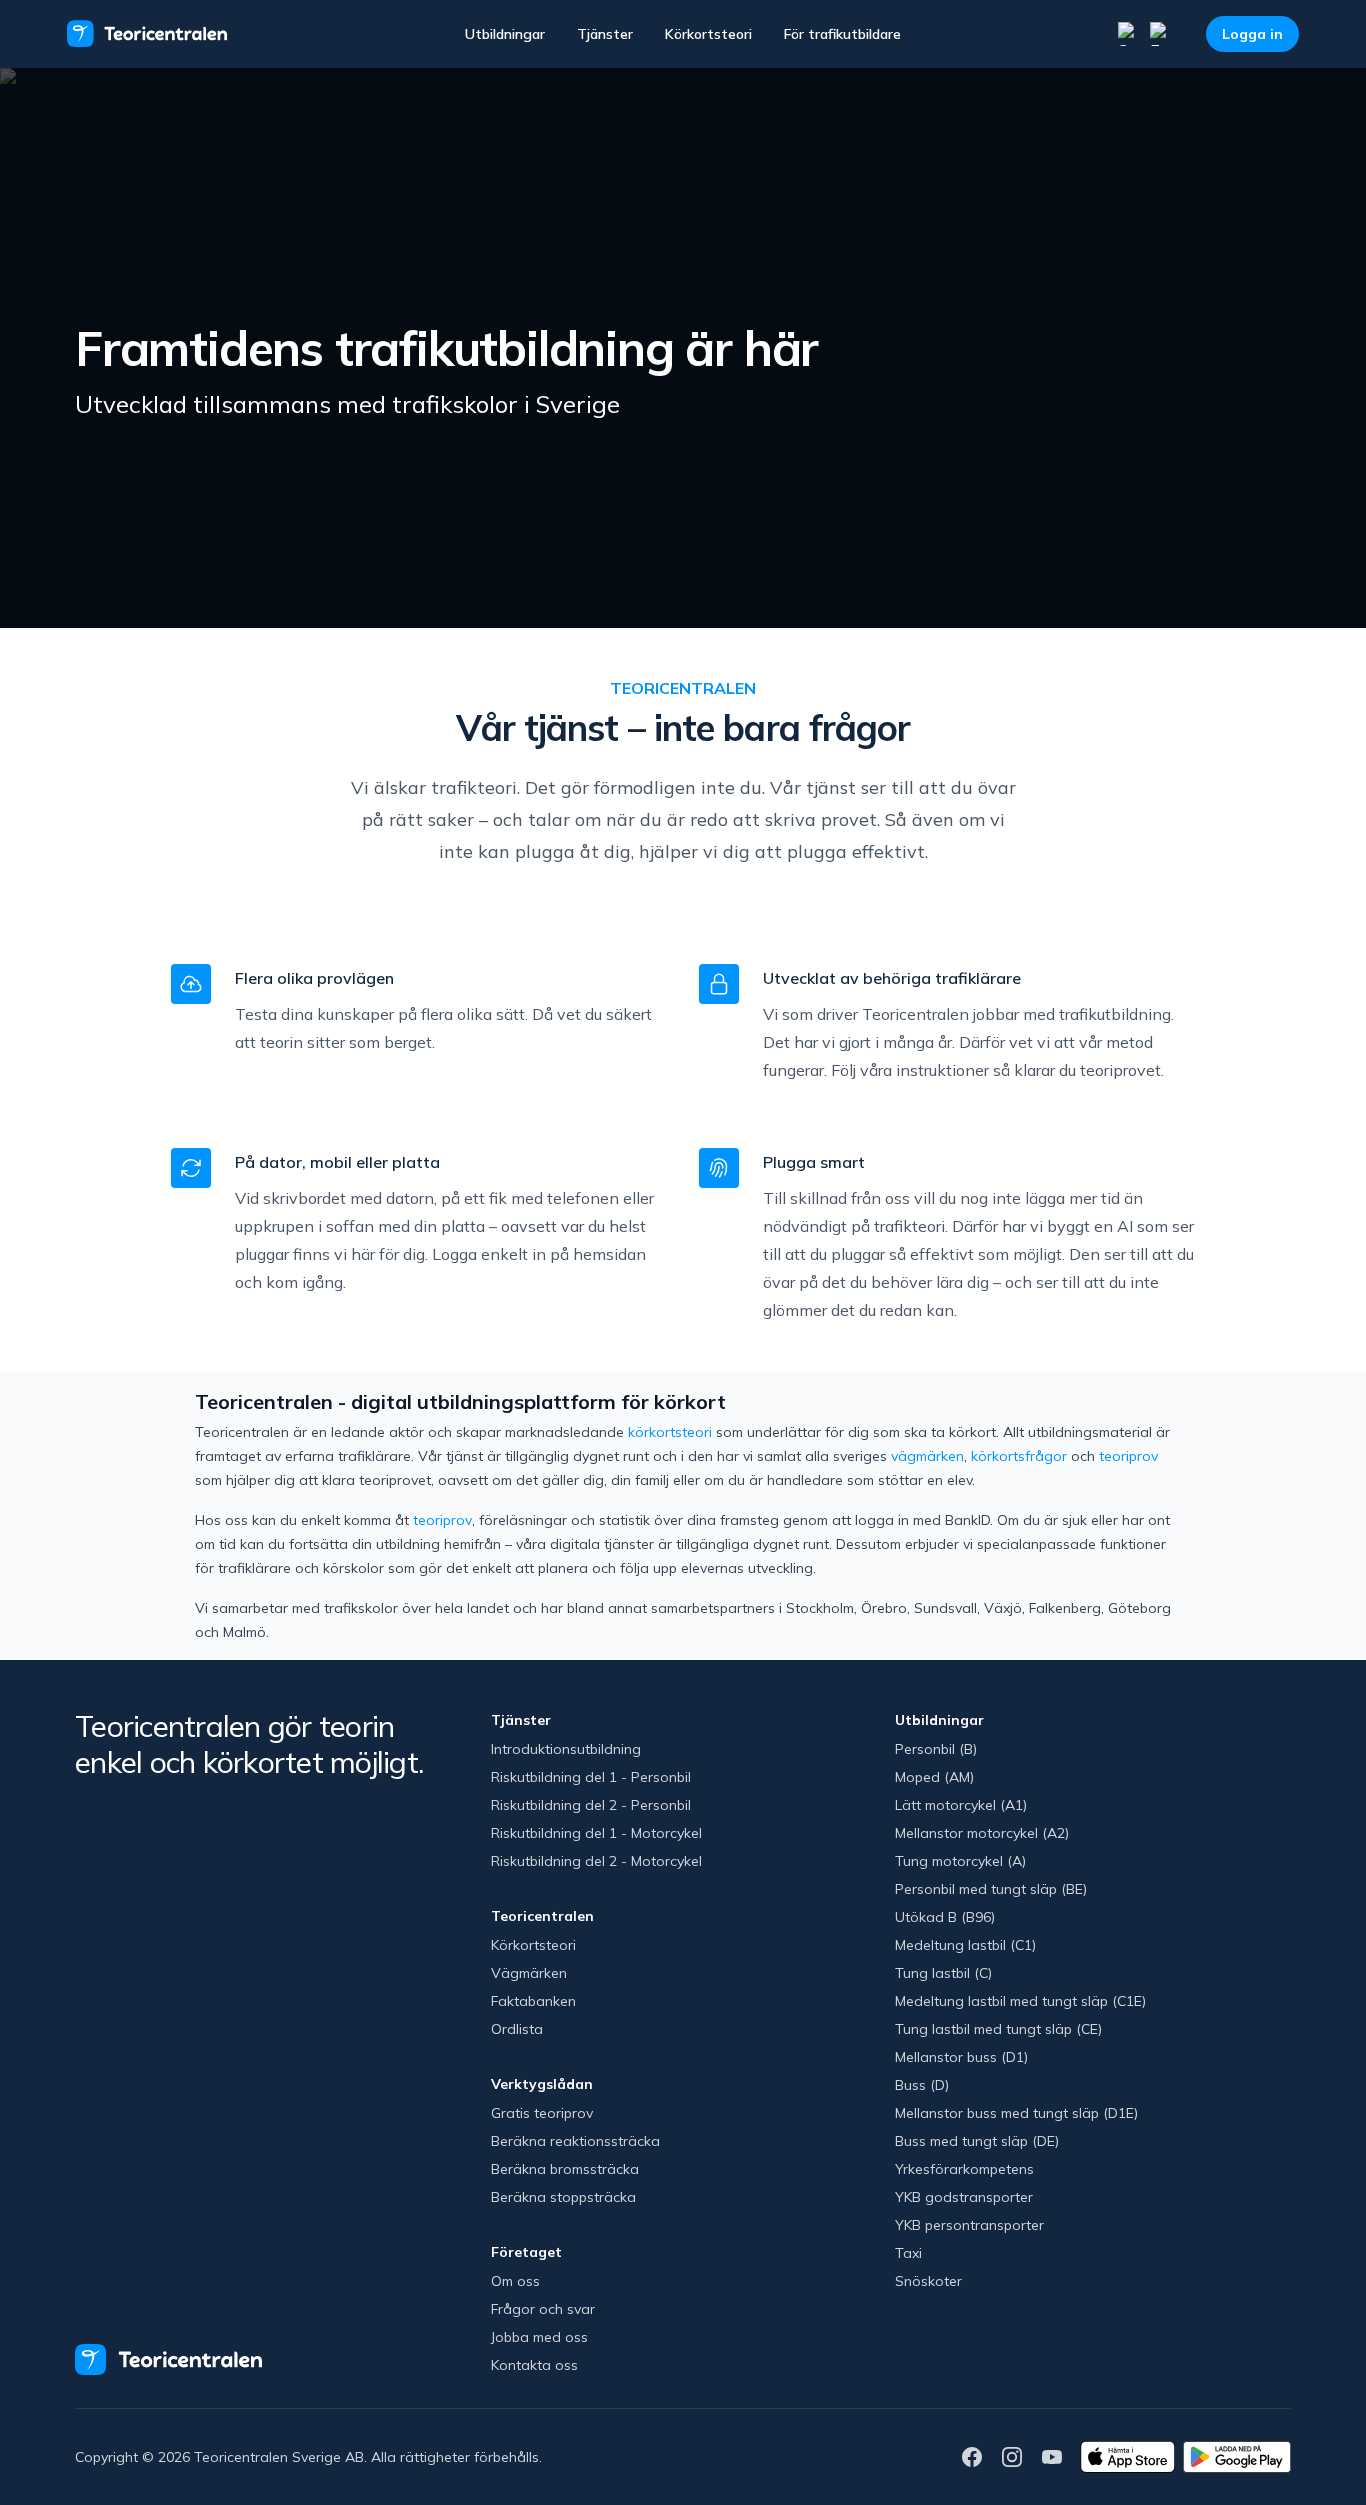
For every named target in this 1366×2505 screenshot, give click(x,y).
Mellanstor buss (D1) (961, 2057)
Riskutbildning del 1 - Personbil (591, 1777)
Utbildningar (505, 34)
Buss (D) (922, 2085)
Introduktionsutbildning (566, 1749)
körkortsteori (670, 1432)
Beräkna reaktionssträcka (575, 2141)
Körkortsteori (708, 34)
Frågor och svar (543, 2309)
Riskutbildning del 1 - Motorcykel (596, 1833)
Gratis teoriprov (542, 2113)
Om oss (515, 2281)
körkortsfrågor (1019, 1456)
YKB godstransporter (964, 2197)
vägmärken (927, 1456)
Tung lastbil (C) (943, 1973)
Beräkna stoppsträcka (563, 2197)
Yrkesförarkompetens (964, 2169)
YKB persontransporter (969, 2225)
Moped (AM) (934, 1777)
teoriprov (1128, 1456)
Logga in (1252, 34)
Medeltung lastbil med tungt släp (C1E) (1020, 2001)
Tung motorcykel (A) (960, 1861)
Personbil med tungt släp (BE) (991, 1889)
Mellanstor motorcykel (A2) (982, 1833)
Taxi (908, 2253)
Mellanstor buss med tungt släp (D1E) (1016, 2113)
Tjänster (605, 34)
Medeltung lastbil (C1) (965, 1945)
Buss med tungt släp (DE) (977, 2141)
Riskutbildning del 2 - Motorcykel (596, 1861)
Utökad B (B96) (945, 1917)
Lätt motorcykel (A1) (961, 1805)
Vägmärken (529, 1973)
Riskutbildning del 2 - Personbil (591, 1805)
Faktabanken (533, 2001)
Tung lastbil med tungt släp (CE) (998, 2029)
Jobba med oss (539, 2337)
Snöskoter (928, 2281)
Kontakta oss (534, 2365)
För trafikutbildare (842, 34)
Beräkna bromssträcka (565, 2169)
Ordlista (517, 2029)
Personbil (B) (936, 1749)
